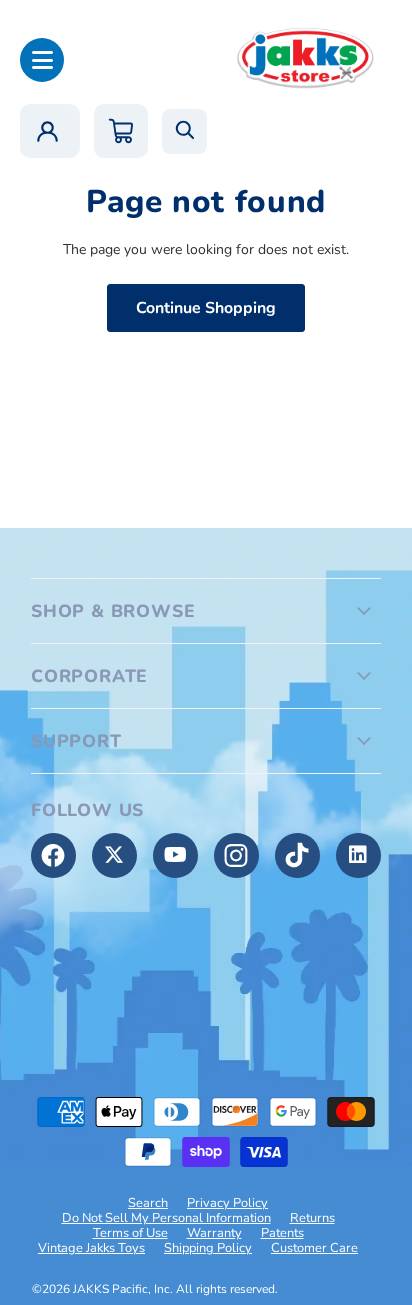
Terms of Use (130, 1233)
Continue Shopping (206, 308)
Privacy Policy (227, 1203)
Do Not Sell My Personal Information (166, 1218)
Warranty (214, 1233)
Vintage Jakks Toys (91, 1248)
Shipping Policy (208, 1248)
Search (148, 1203)
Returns (312, 1218)
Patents (282, 1233)
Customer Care (314, 1248)
